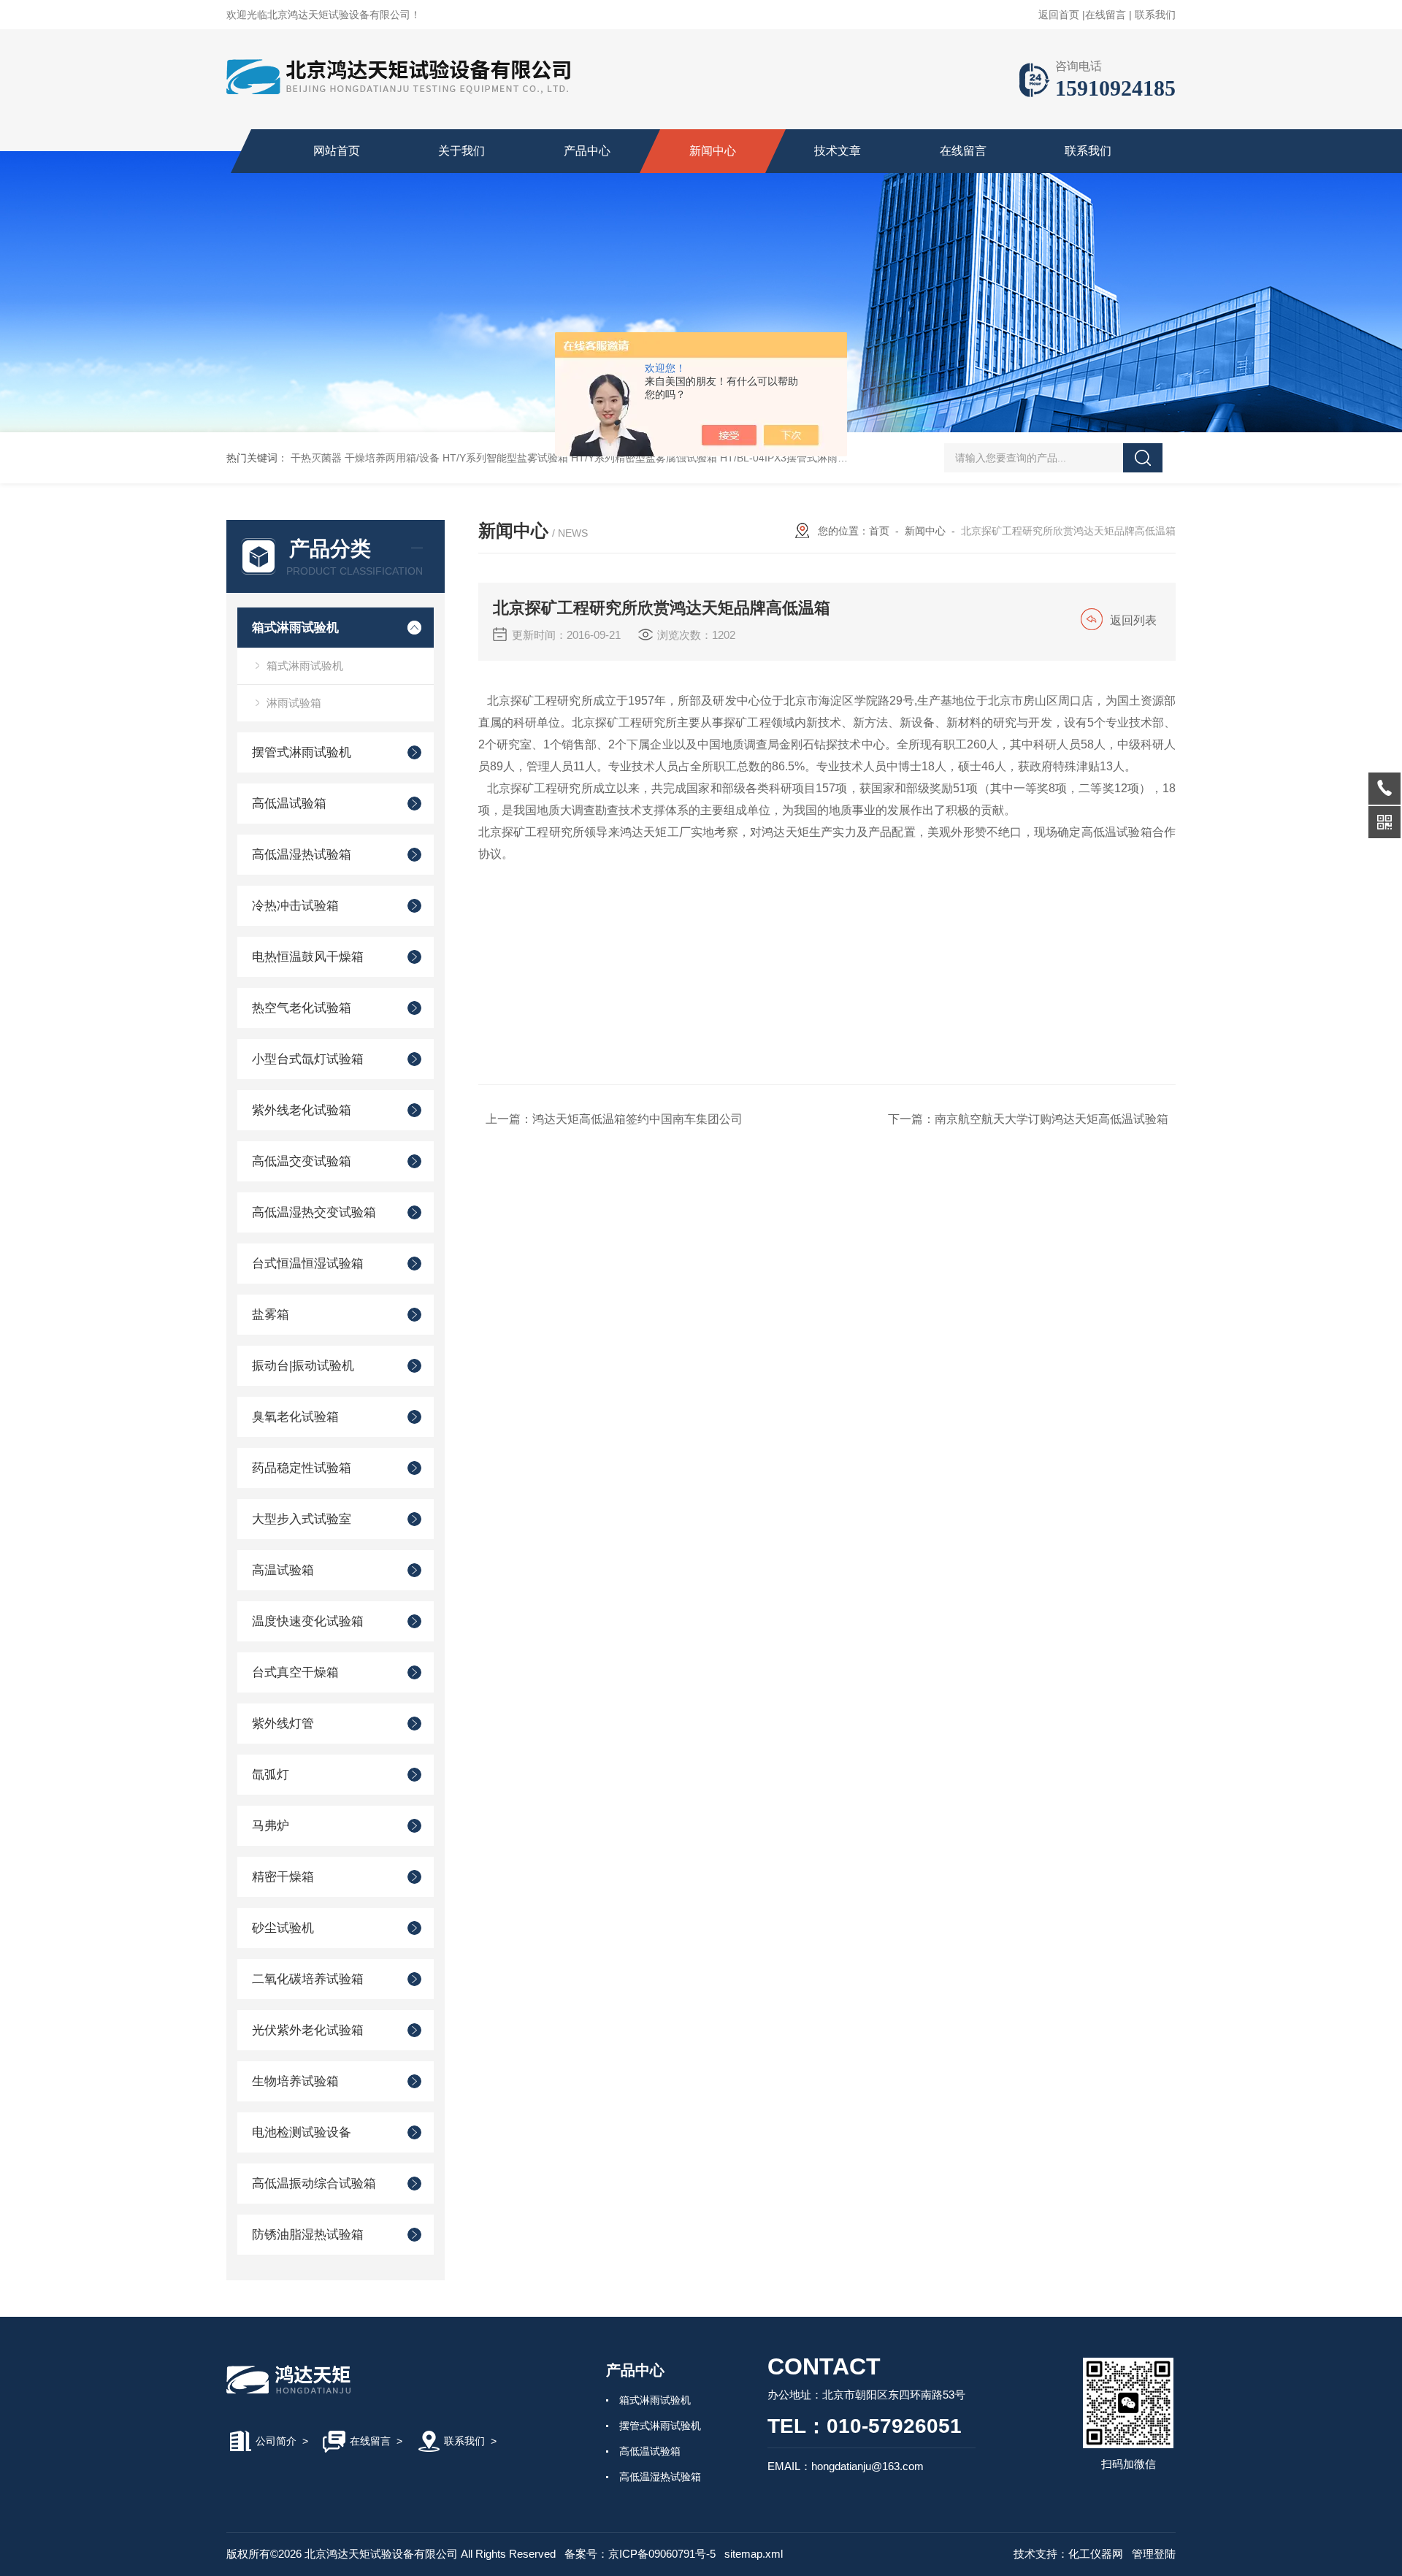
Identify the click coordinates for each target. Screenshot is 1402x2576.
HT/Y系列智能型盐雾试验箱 (505, 458)
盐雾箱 (271, 1315)
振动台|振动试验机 (303, 1366)
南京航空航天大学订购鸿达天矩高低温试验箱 (1051, 1119)
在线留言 (1106, 15)
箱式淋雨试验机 (295, 628)
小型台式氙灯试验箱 (308, 1059)
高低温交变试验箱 (302, 1161)
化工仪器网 (1096, 2554)
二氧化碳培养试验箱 (308, 1979)
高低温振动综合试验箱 (314, 2184)
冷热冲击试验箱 (295, 906)
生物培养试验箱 (295, 2081)
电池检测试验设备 (302, 2132)
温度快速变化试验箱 (308, 1621)
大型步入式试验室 (302, 1519)
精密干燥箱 (283, 1877)
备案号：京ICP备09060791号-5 (640, 2554)
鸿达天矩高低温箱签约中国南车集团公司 (637, 1119)
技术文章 (838, 151)
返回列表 (1133, 620)
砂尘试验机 (283, 1928)
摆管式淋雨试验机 (302, 752)
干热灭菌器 (316, 458)
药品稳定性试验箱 (302, 1468)
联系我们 (1155, 15)
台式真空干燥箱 (295, 1672)
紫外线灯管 (283, 1724)
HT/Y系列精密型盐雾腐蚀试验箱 (644, 458)
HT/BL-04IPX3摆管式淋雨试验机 (794, 458)
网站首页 (337, 151)
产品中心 (587, 151)
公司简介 (276, 2441)
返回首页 (1059, 15)
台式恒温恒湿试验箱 (308, 1264)
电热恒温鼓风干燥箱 (308, 957)
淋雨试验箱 (294, 703)
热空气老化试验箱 (302, 1008)
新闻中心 (713, 151)
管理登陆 (1154, 2554)
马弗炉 (271, 1826)
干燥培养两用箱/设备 (392, 458)
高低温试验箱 (289, 804)
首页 (879, 531)
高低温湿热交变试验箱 (314, 1212)
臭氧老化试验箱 (295, 1417)
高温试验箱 (283, 1570)
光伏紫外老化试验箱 (308, 2030)
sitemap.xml (754, 2554)
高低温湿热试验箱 (302, 855)
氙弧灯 (271, 1775)
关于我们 (461, 151)
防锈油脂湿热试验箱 (308, 2235)
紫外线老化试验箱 (302, 1110)
